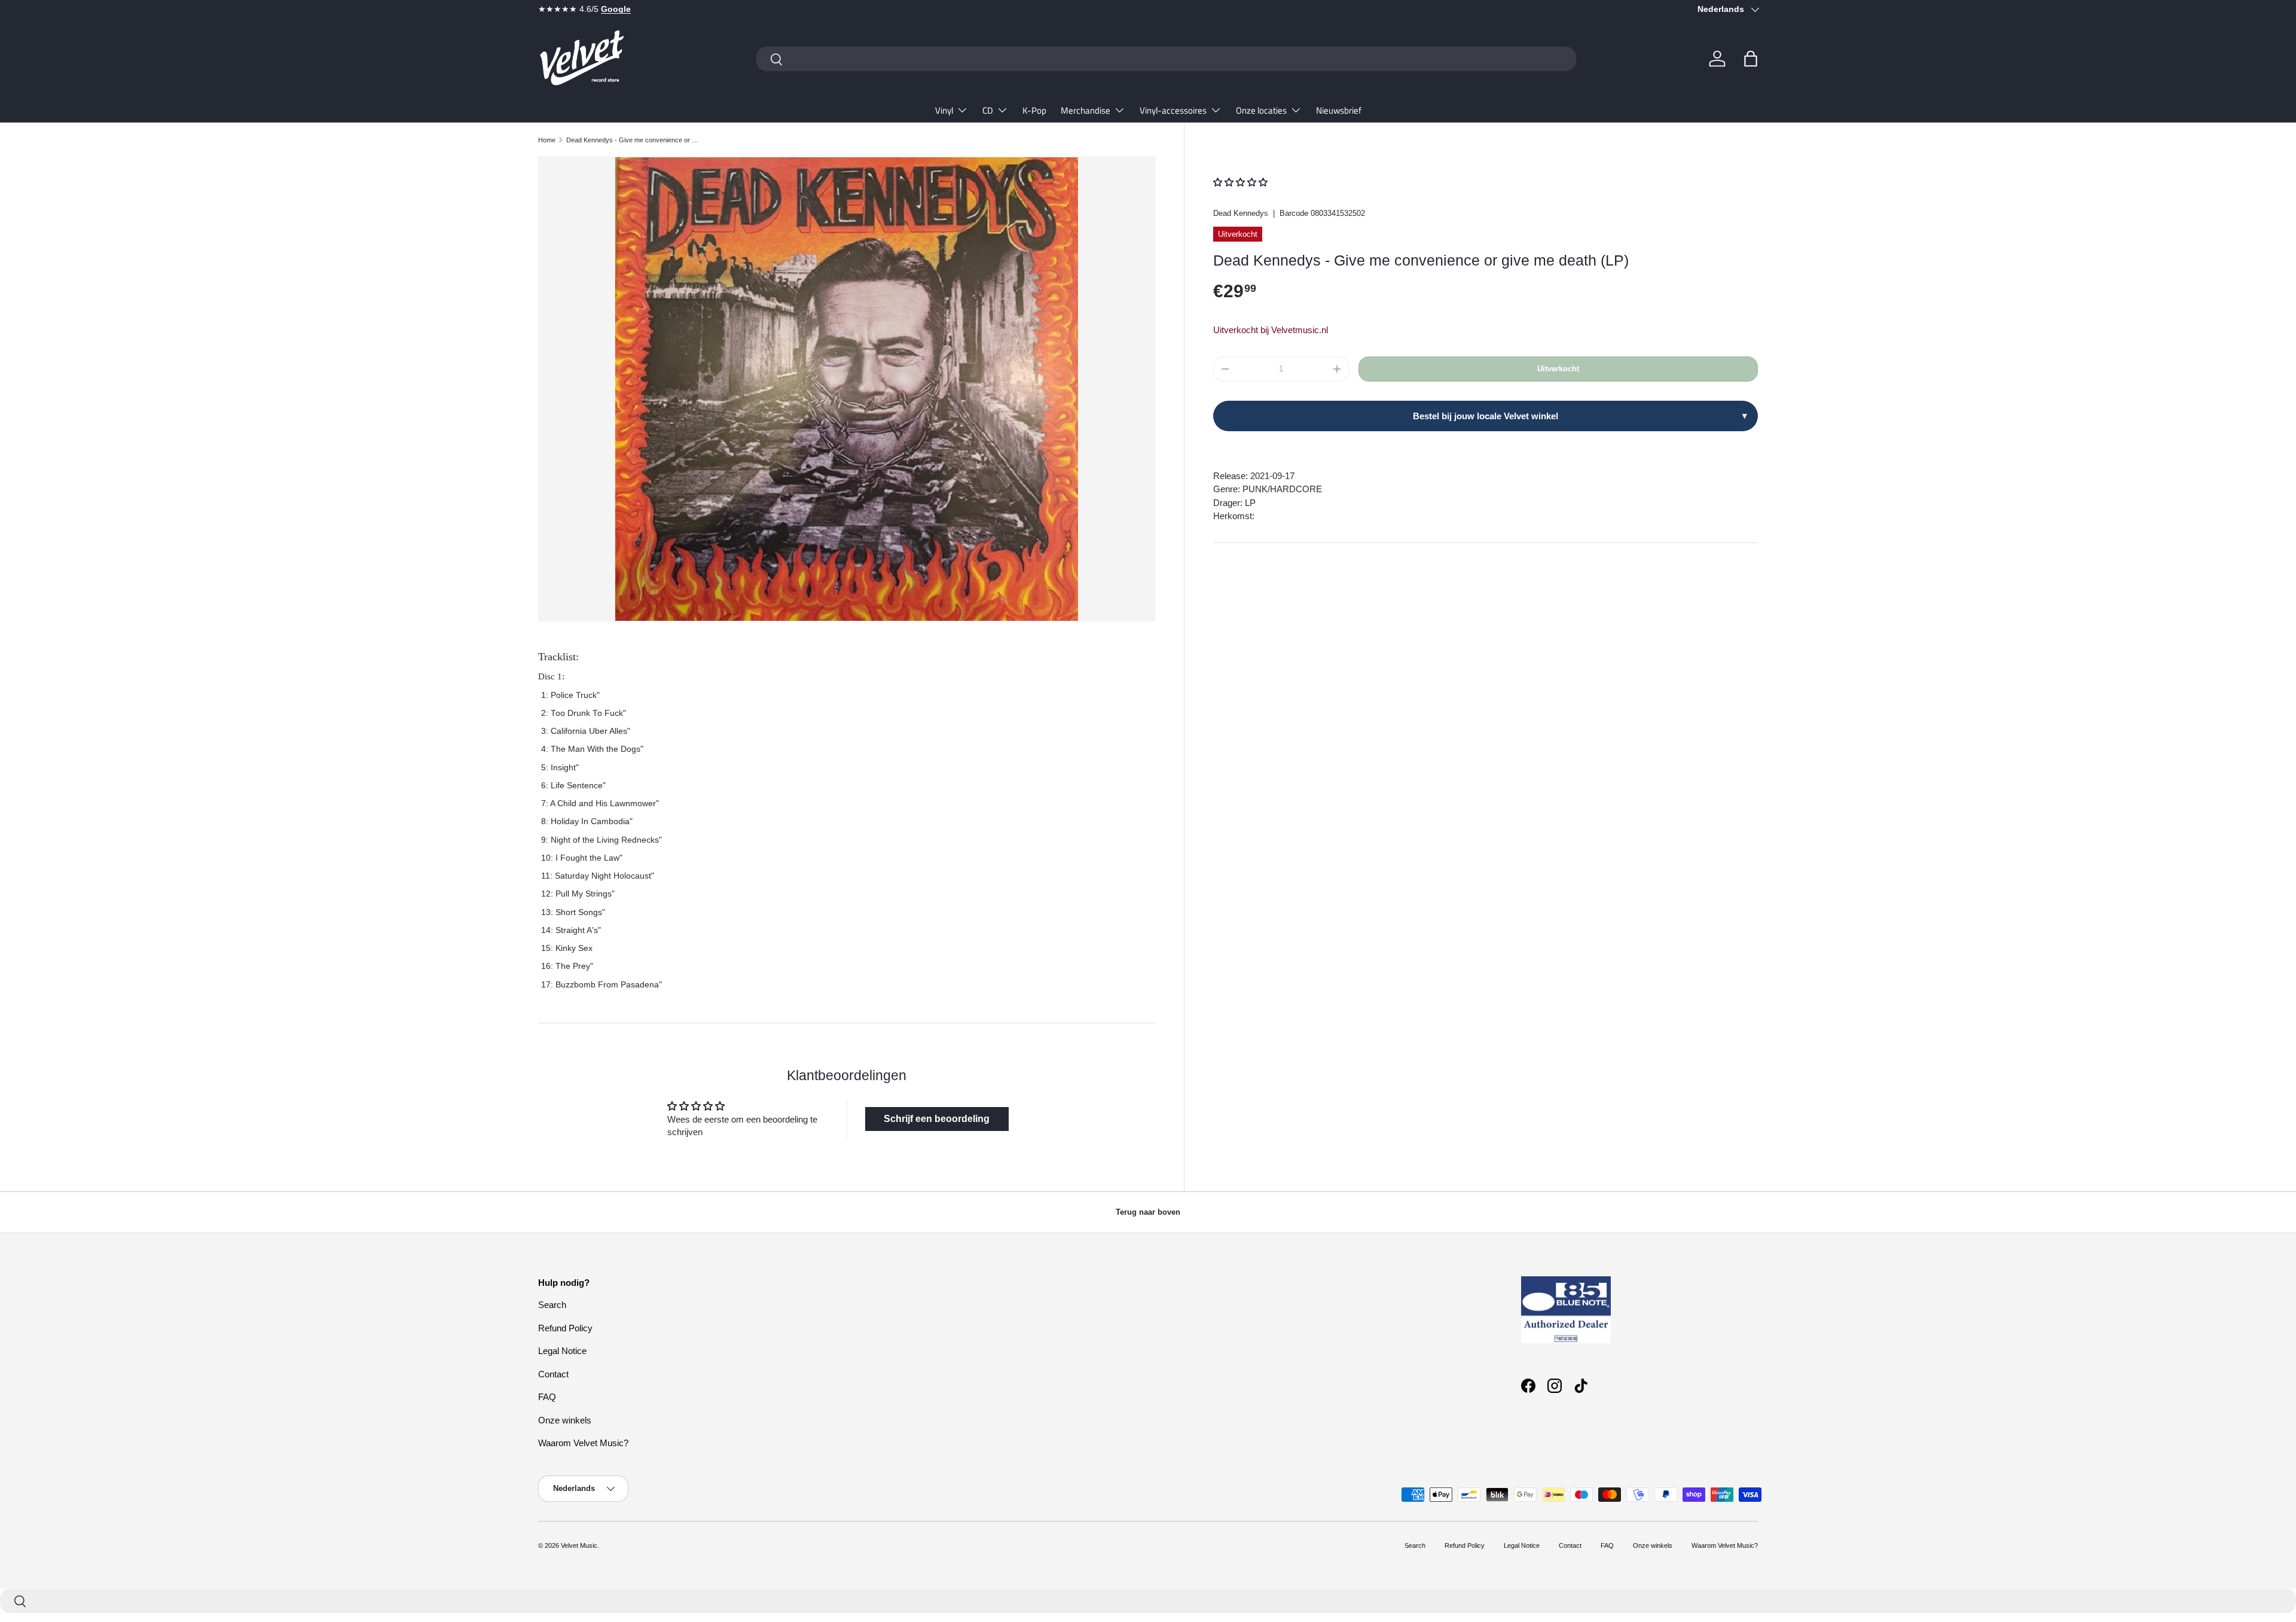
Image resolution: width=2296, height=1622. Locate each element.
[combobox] (1166, 59)
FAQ (547, 1397)
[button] (1751, 59)
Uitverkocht (1558, 369)
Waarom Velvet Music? (583, 1443)
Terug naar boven (1148, 1212)
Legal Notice (562, 1351)
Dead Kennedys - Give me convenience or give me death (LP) (633, 140)
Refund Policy (565, 1328)
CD (988, 110)
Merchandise (1086, 110)
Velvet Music (579, 1545)
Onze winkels (565, 1420)
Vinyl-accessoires (1173, 110)
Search (552, 1305)
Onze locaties (1261, 110)
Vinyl (944, 110)
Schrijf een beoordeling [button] (937, 1119)
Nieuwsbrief (1339, 110)
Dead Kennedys (1241, 213)
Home (547, 140)
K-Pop (1034, 110)
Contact (553, 1374)
